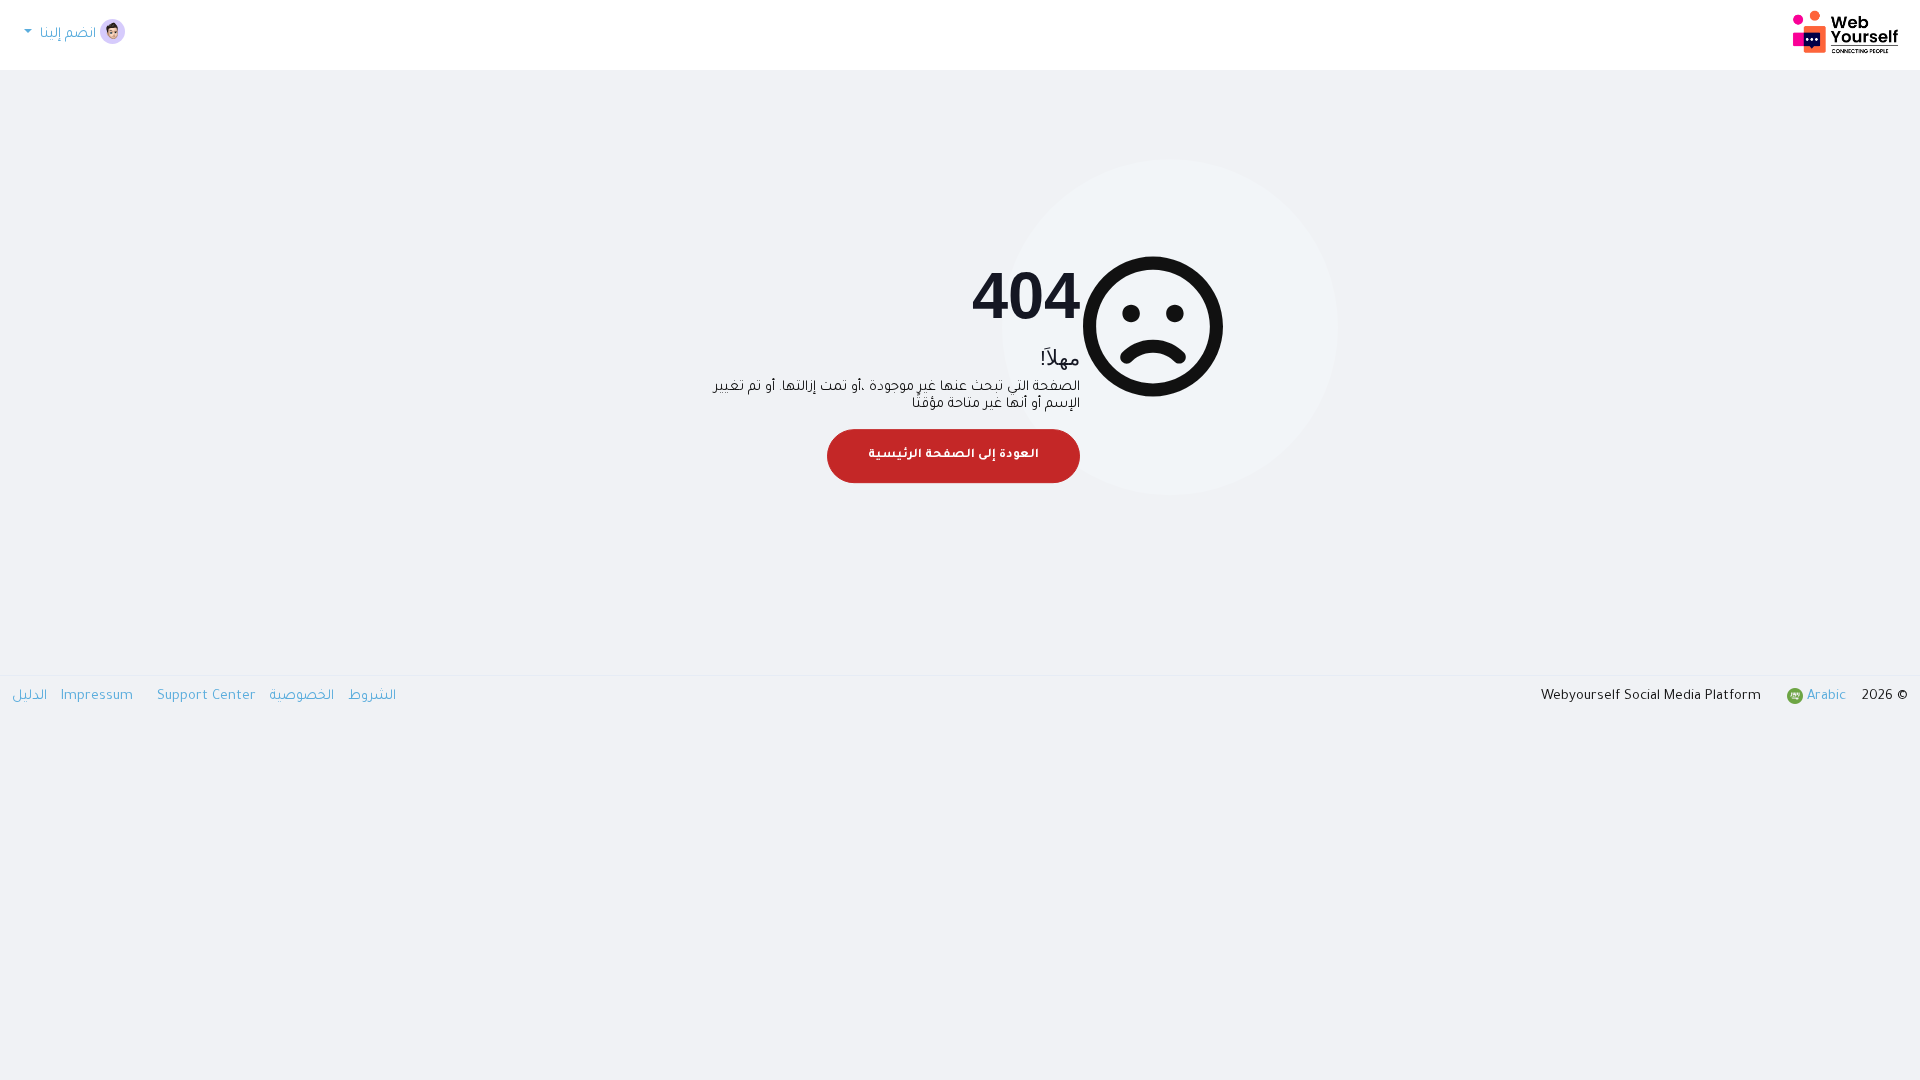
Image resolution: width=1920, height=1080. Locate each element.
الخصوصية (300, 696)
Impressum (99, 696)
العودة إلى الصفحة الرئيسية (953, 455)
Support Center (156, 696)
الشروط (370, 696)
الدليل (29, 696)
